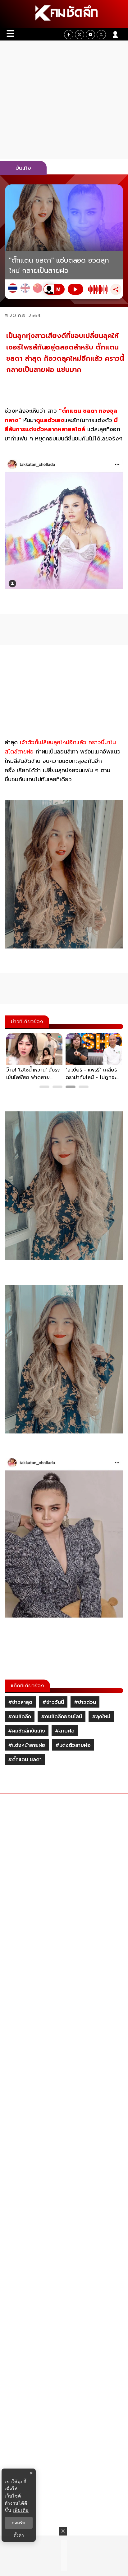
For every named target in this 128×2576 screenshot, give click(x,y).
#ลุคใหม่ (101, 1717)
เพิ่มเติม (21, 2510)
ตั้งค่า (19, 2535)
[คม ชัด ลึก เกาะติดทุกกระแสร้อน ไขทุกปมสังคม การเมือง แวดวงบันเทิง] (64, 14)
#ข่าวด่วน (85, 1702)
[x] (80, 35)
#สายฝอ (65, 1731)
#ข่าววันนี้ (53, 1702)
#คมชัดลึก (20, 1717)
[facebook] (69, 35)
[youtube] (90, 35)
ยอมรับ (19, 2523)
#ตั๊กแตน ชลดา (25, 1760)
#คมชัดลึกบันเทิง (27, 1731)
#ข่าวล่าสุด (20, 1702)
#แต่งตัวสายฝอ (73, 1745)
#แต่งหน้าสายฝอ (27, 1745)
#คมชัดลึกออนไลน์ (62, 1717)
